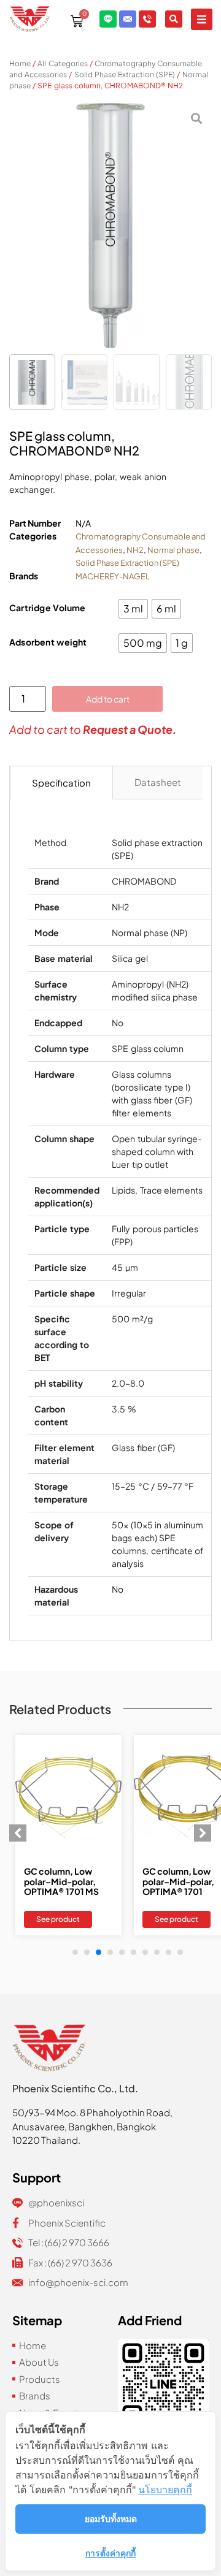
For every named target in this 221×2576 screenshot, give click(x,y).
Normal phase (173, 550)
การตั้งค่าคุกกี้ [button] (110, 2553)
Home (20, 63)
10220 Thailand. (46, 2140)
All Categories (62, 63)
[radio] (133, 609)
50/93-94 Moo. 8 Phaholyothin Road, (92, 2112)
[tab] (61, 783)
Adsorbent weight (48, 642)
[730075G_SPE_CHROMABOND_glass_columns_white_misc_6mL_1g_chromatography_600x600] (110, 226)
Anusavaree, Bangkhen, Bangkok (84, 2126)
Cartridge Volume (48, 608)
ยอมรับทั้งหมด (111, 2519)
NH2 (135, 550)
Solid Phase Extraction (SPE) (125, 74)
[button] (202, 19)
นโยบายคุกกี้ (165, 2490)
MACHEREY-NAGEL (113, 576)
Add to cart (108, 699)
